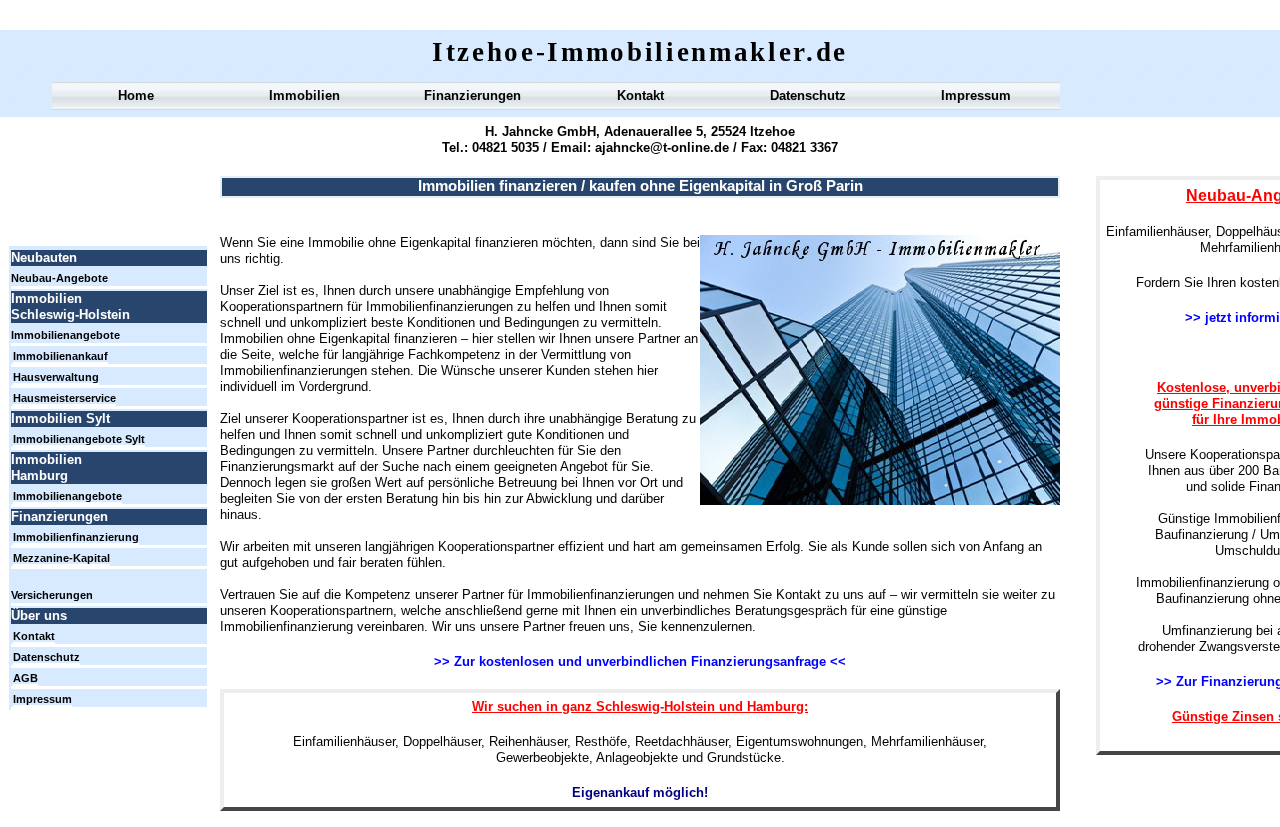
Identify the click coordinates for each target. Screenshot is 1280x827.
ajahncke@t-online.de (660, 147)
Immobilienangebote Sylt (79, 439)
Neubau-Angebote (59, 278)
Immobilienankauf (60, 356)
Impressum (976, 95)
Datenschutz (808, 95)
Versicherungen (52, 595)
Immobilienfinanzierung (76, 537)
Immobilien (304, 95)
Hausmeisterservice (64, 398)
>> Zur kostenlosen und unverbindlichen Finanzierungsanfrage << (640, 661)
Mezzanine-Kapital (61, 558)
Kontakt (640, 95)
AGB (25, 678)
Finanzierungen (472, 95)
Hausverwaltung (56, 377)
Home (136, 95)
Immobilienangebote (65, 335)
